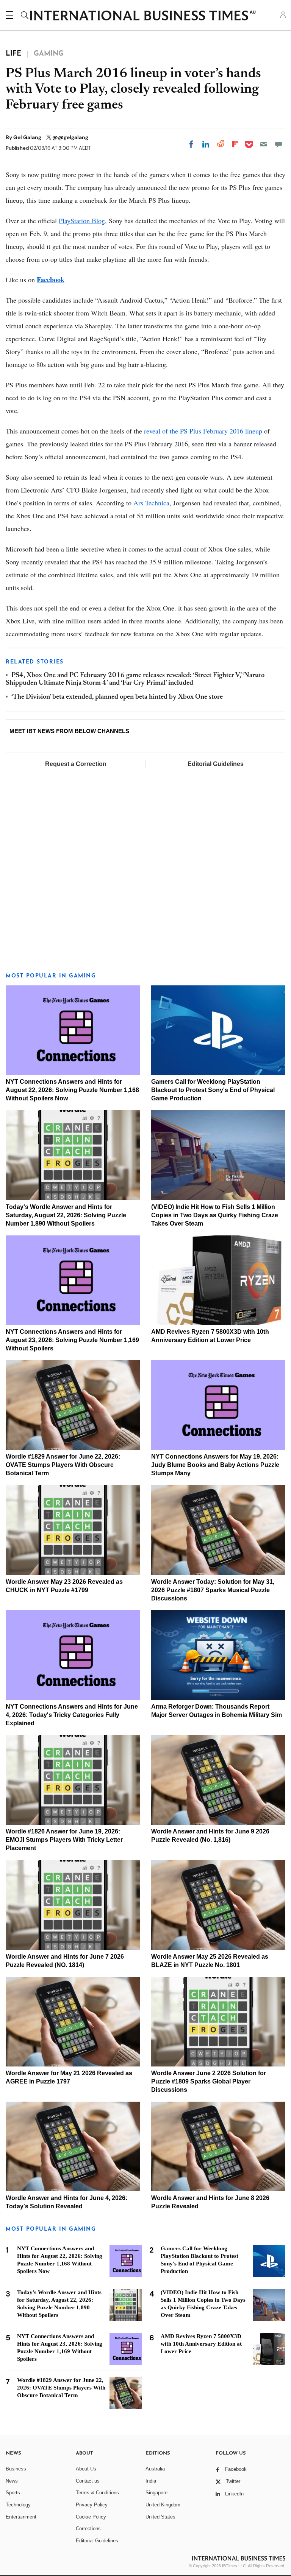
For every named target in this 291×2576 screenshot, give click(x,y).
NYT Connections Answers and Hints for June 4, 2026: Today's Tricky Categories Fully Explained (72, 1715)
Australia (155, 2469)
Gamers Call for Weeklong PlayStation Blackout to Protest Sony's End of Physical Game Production (213, 1090)
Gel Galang (28, 137)
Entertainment (21, 2517)
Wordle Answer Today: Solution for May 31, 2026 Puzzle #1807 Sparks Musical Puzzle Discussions (213, 1590)
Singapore (156, 2493)
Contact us (88, 2481)
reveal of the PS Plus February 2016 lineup (203, 431)
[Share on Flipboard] (235, 144)
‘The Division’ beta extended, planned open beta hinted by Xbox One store (117, 697)
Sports (13, 2493)
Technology (18, 2505)
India (151, 2481)
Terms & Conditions (97, 2493)
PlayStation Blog (82, 221)
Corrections (88, 2529)
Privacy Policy (92, 2505)
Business (16, 2469)
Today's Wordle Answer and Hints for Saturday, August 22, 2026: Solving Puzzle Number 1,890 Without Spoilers (66, 1215)
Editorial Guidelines (216, 764)
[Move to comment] (278, 144)
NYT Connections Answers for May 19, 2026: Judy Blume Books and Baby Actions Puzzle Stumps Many (215, 1465)
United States (160, 2517)
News (12, 2481)
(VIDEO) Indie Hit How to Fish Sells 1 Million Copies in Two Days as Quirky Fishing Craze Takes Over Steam (215, 1215)
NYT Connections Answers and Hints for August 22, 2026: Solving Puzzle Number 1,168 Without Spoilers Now (72, 1090)
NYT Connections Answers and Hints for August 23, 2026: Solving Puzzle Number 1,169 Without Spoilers (72, 1340)
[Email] (264, 144)
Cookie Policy (91, 2517)
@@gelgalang (70, 137)
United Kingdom (163, 2505)
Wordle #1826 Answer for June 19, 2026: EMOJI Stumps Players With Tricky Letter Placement (64, 1840)
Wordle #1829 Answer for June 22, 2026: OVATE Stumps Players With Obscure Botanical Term (63, 1465)
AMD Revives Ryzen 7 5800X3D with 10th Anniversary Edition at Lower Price (201, 2344)
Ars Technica (151, 503)
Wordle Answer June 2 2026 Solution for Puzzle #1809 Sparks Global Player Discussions (209, 2081)
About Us (86, 2469)
